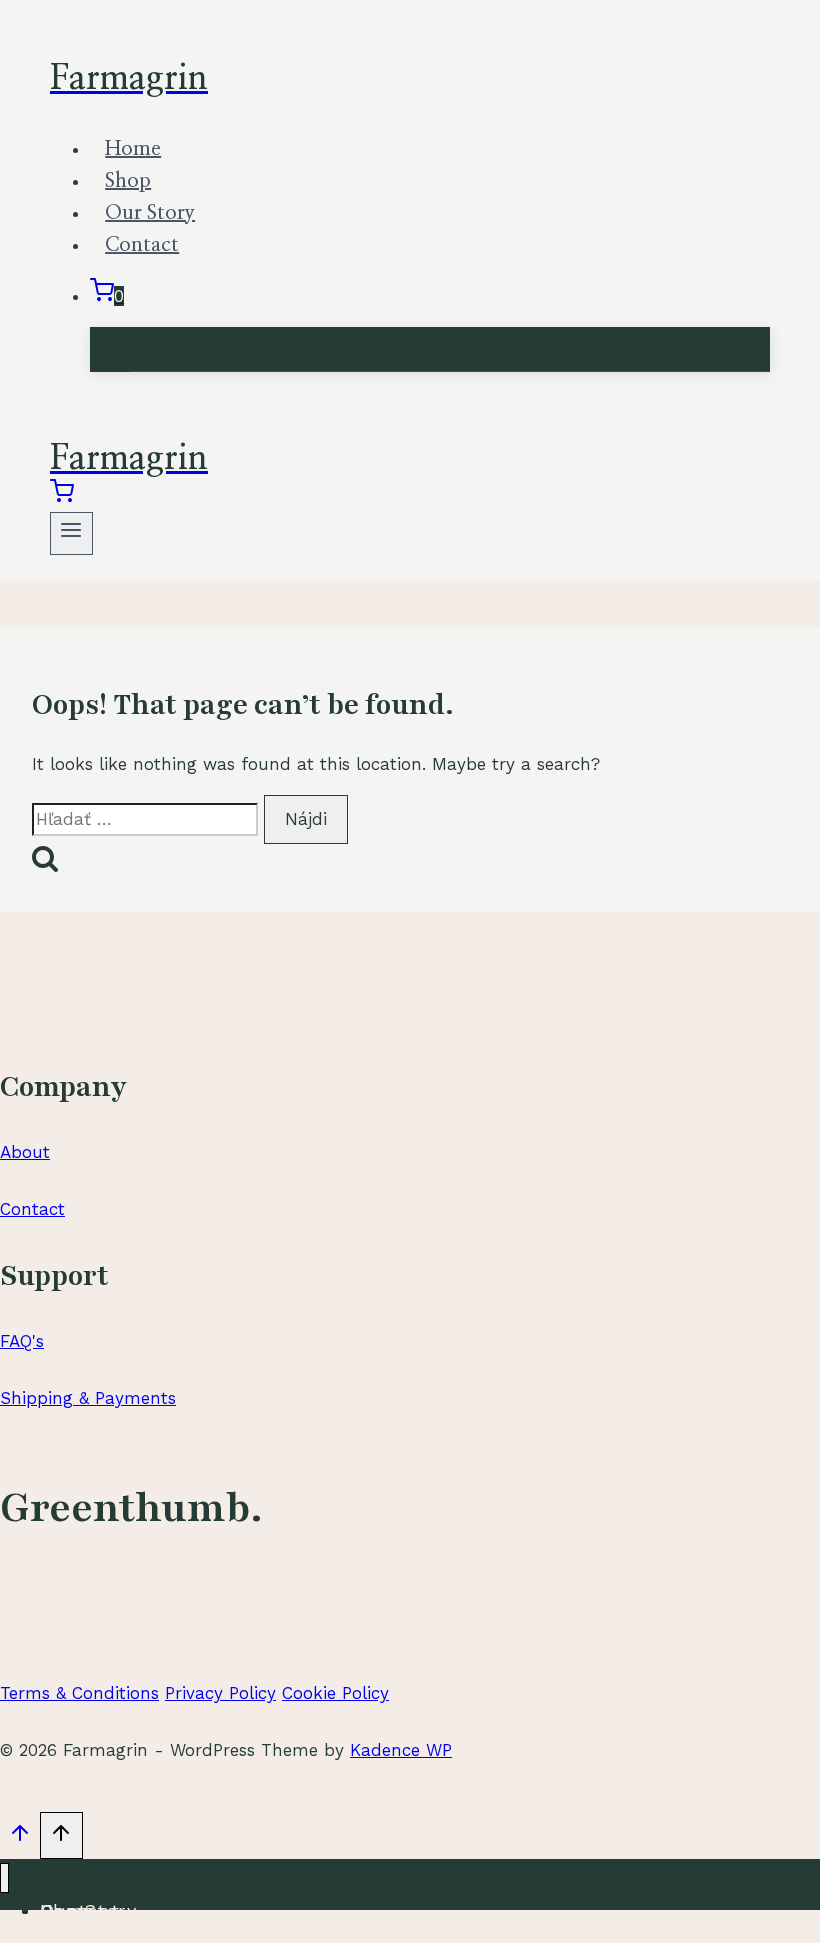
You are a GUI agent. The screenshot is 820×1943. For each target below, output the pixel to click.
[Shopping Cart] (62, 497)
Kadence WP (401, 1750)
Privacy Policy (220, 1693)
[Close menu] (4, 1878)
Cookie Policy (335, 1693)
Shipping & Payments (88, 1398)
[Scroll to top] (20, 1838)
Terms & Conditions (79, 1693)
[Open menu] (71, 533)
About (25, 1152)
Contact (142, 245)
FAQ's (22, 1341)
